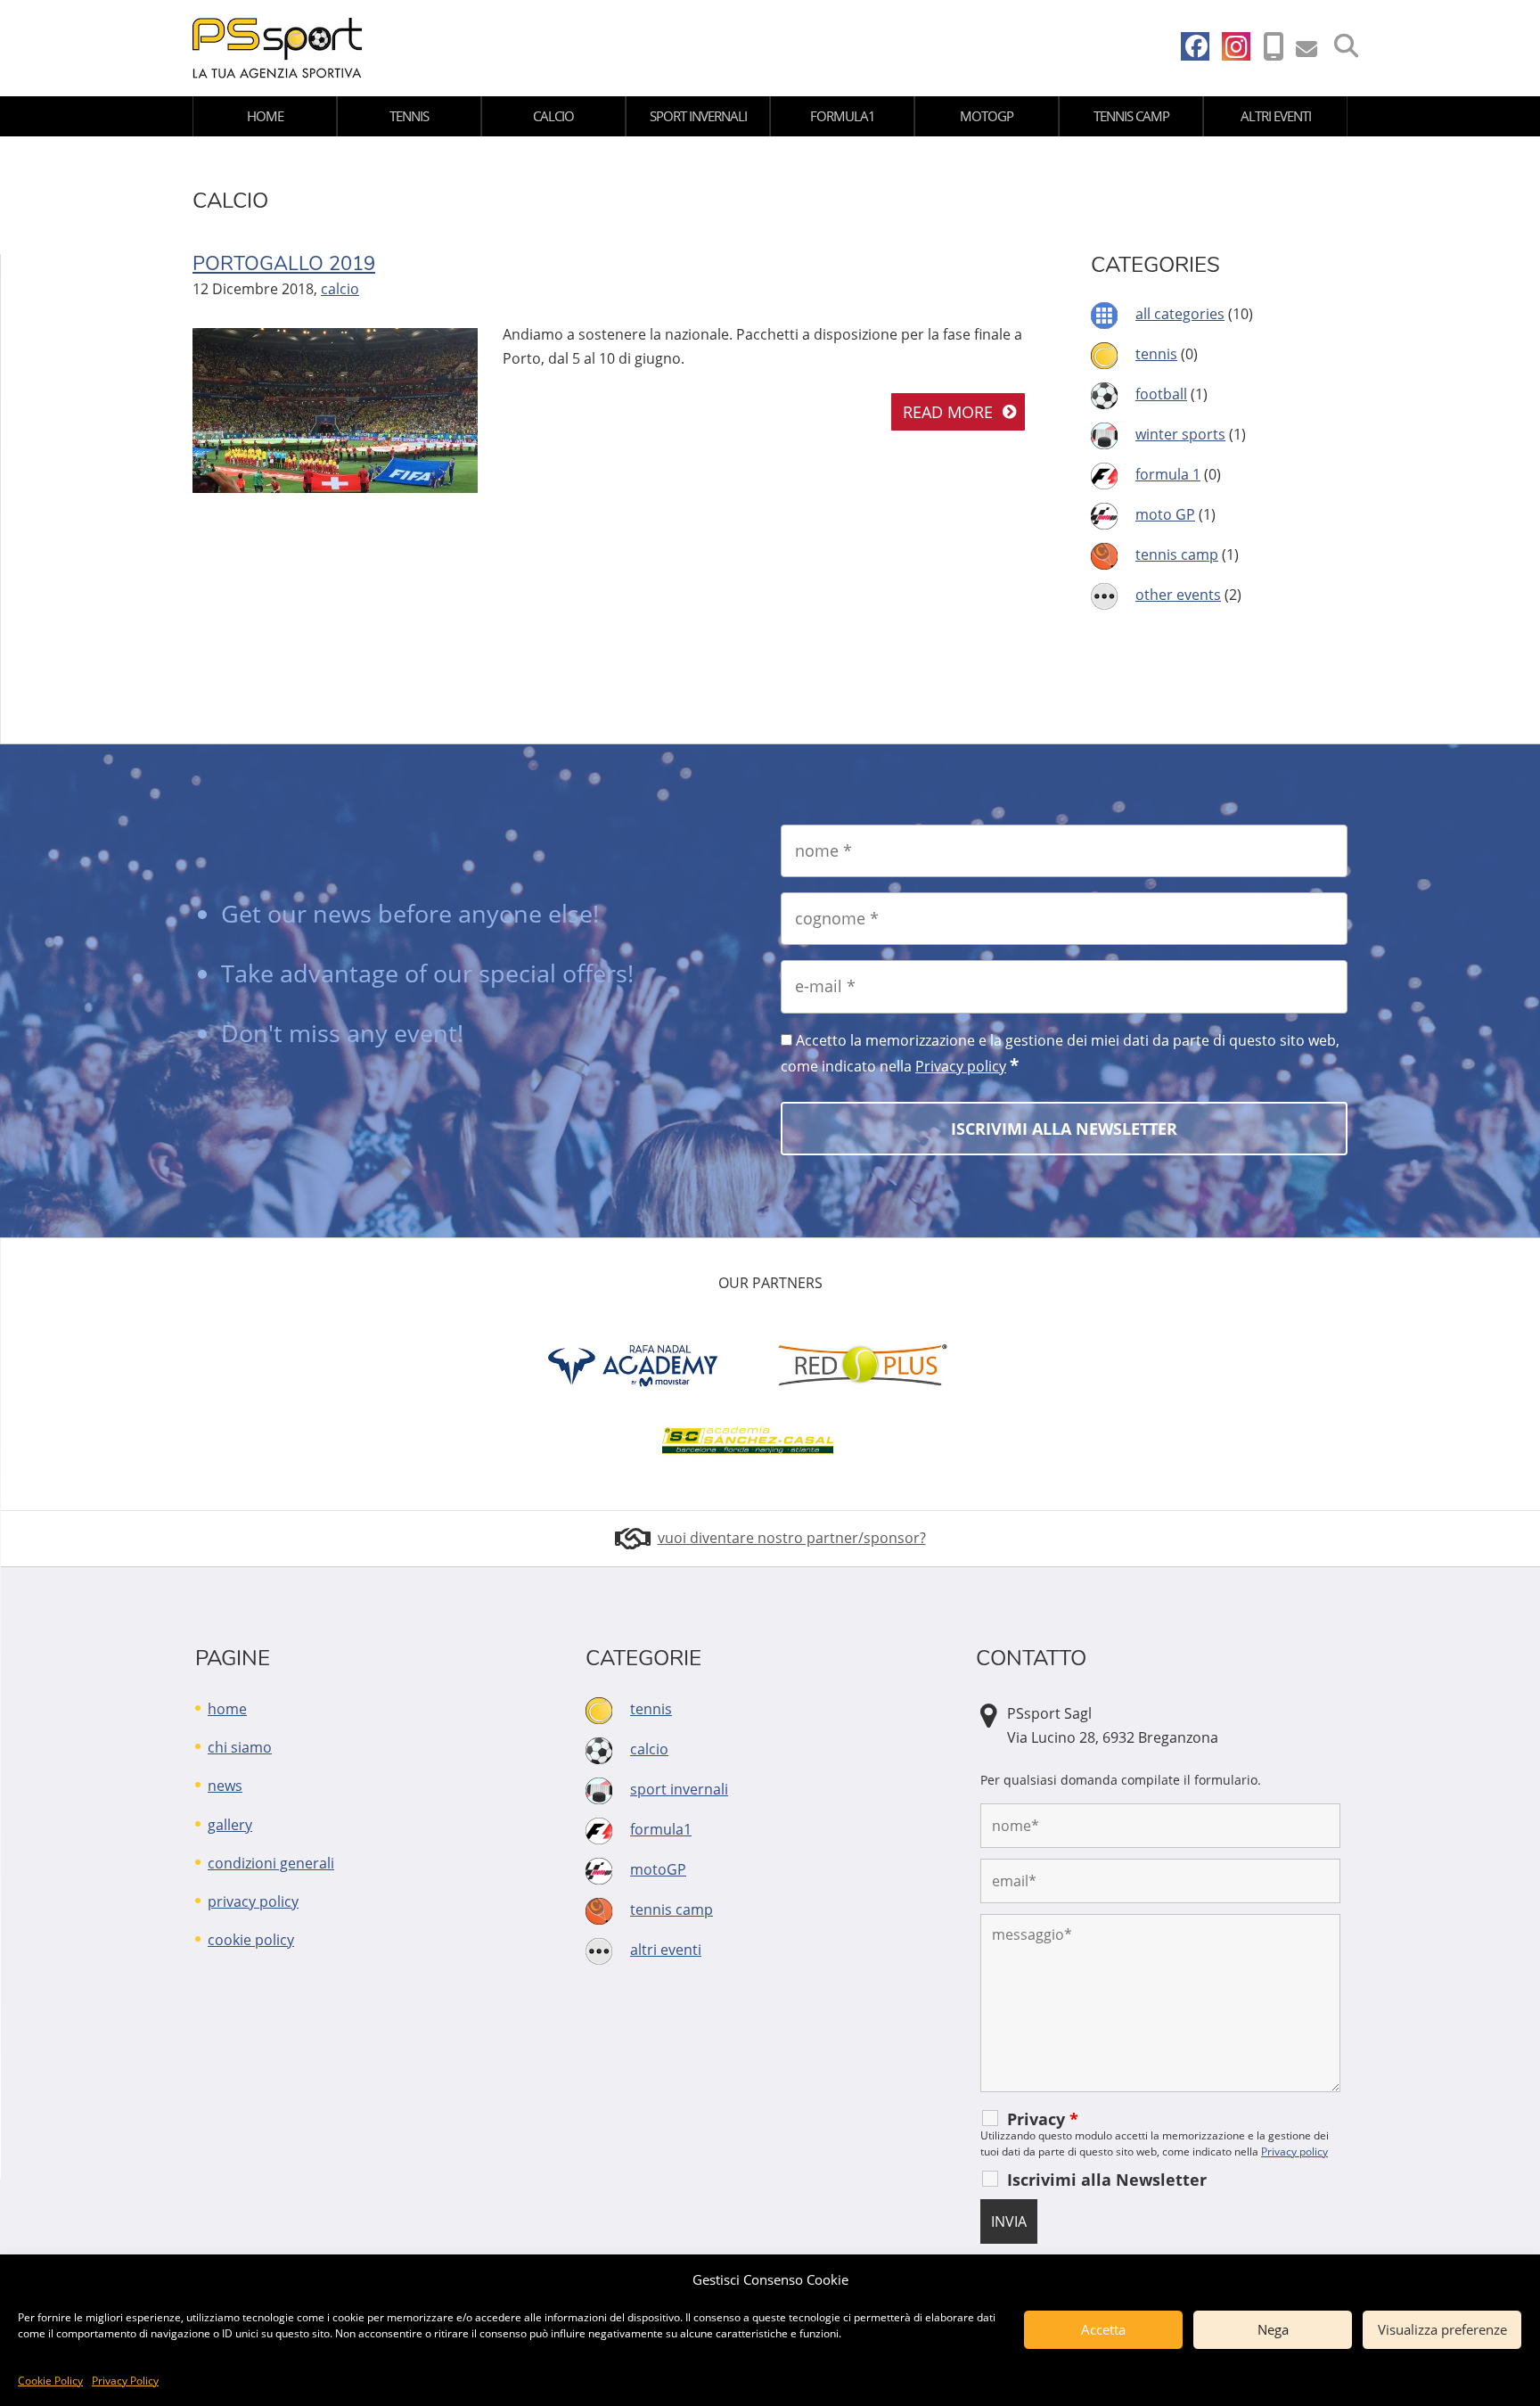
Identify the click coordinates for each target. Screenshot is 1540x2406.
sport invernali (698, 116)
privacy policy (253, 1901)
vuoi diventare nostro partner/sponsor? (792, 1538)
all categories (1180, 314)
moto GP (1165, 514)
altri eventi (1276, 116)
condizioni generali (271, 1863)
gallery (230, 1825)
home (265, 116)
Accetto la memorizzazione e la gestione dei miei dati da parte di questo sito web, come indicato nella (1060, 1054)
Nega (1273, 2329)
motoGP (987, 116)
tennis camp (1131, 116)
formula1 (843, 116)
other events (1178, 595)
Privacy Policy (125, 2381)
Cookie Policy (50, 2381)
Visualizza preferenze (1442, 2329)
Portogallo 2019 (284, 264)
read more (948, 412)
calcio (553, 116)
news (225, 1786)
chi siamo (240, 1747)
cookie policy (251, 1940)
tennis (409, 116)
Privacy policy (961, 1066)
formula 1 (1168, 474)
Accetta (1103, 2329)
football (1161, 394)
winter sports (1180, 434)
